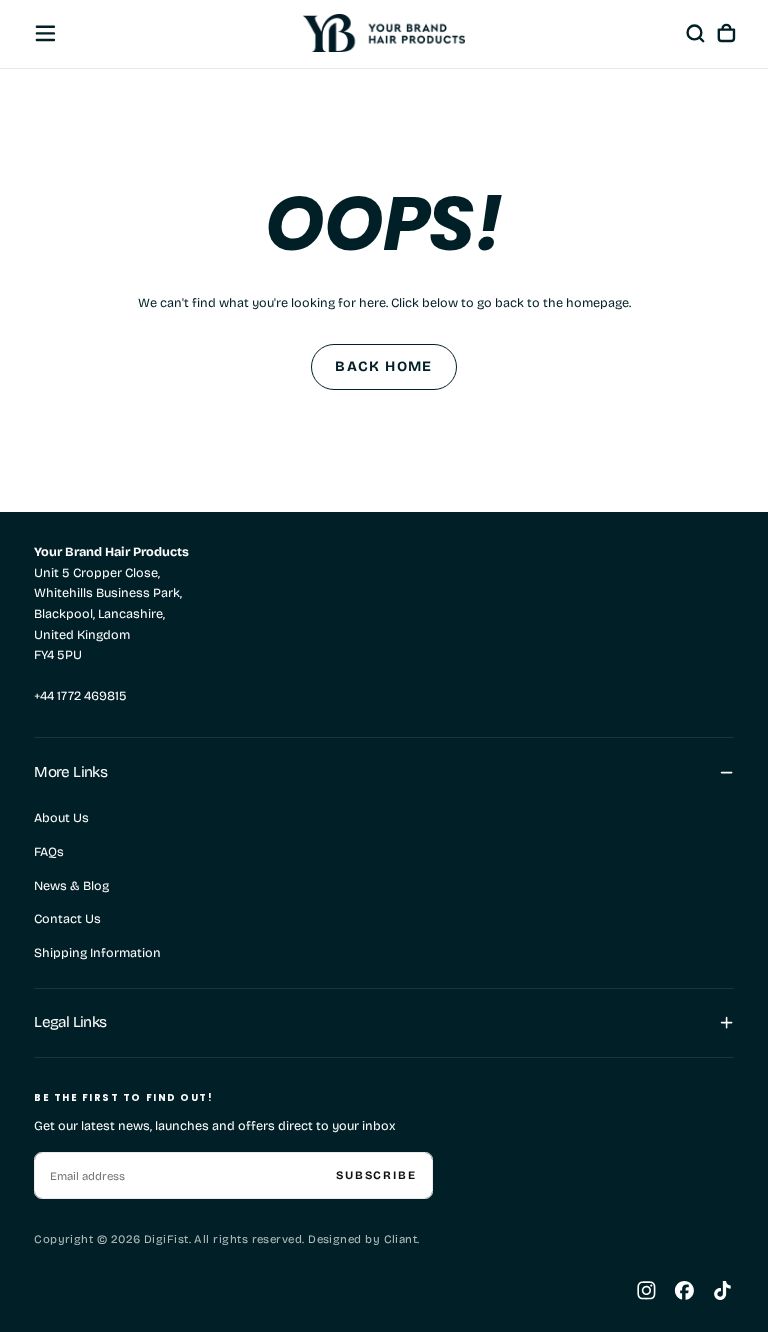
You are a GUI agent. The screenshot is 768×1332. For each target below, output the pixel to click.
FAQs (49, 851)
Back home (384, 366)
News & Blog (71, 885)
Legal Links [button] (70, 1022)
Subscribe (376, 1175)
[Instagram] (646, 1290)
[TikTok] (722, 1290)
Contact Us (67, 918)
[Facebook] (684, 1290)
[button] (45, 33)
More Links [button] (70, 772)
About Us (61, 817)
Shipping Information (97, 952)
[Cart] (726, 33)
